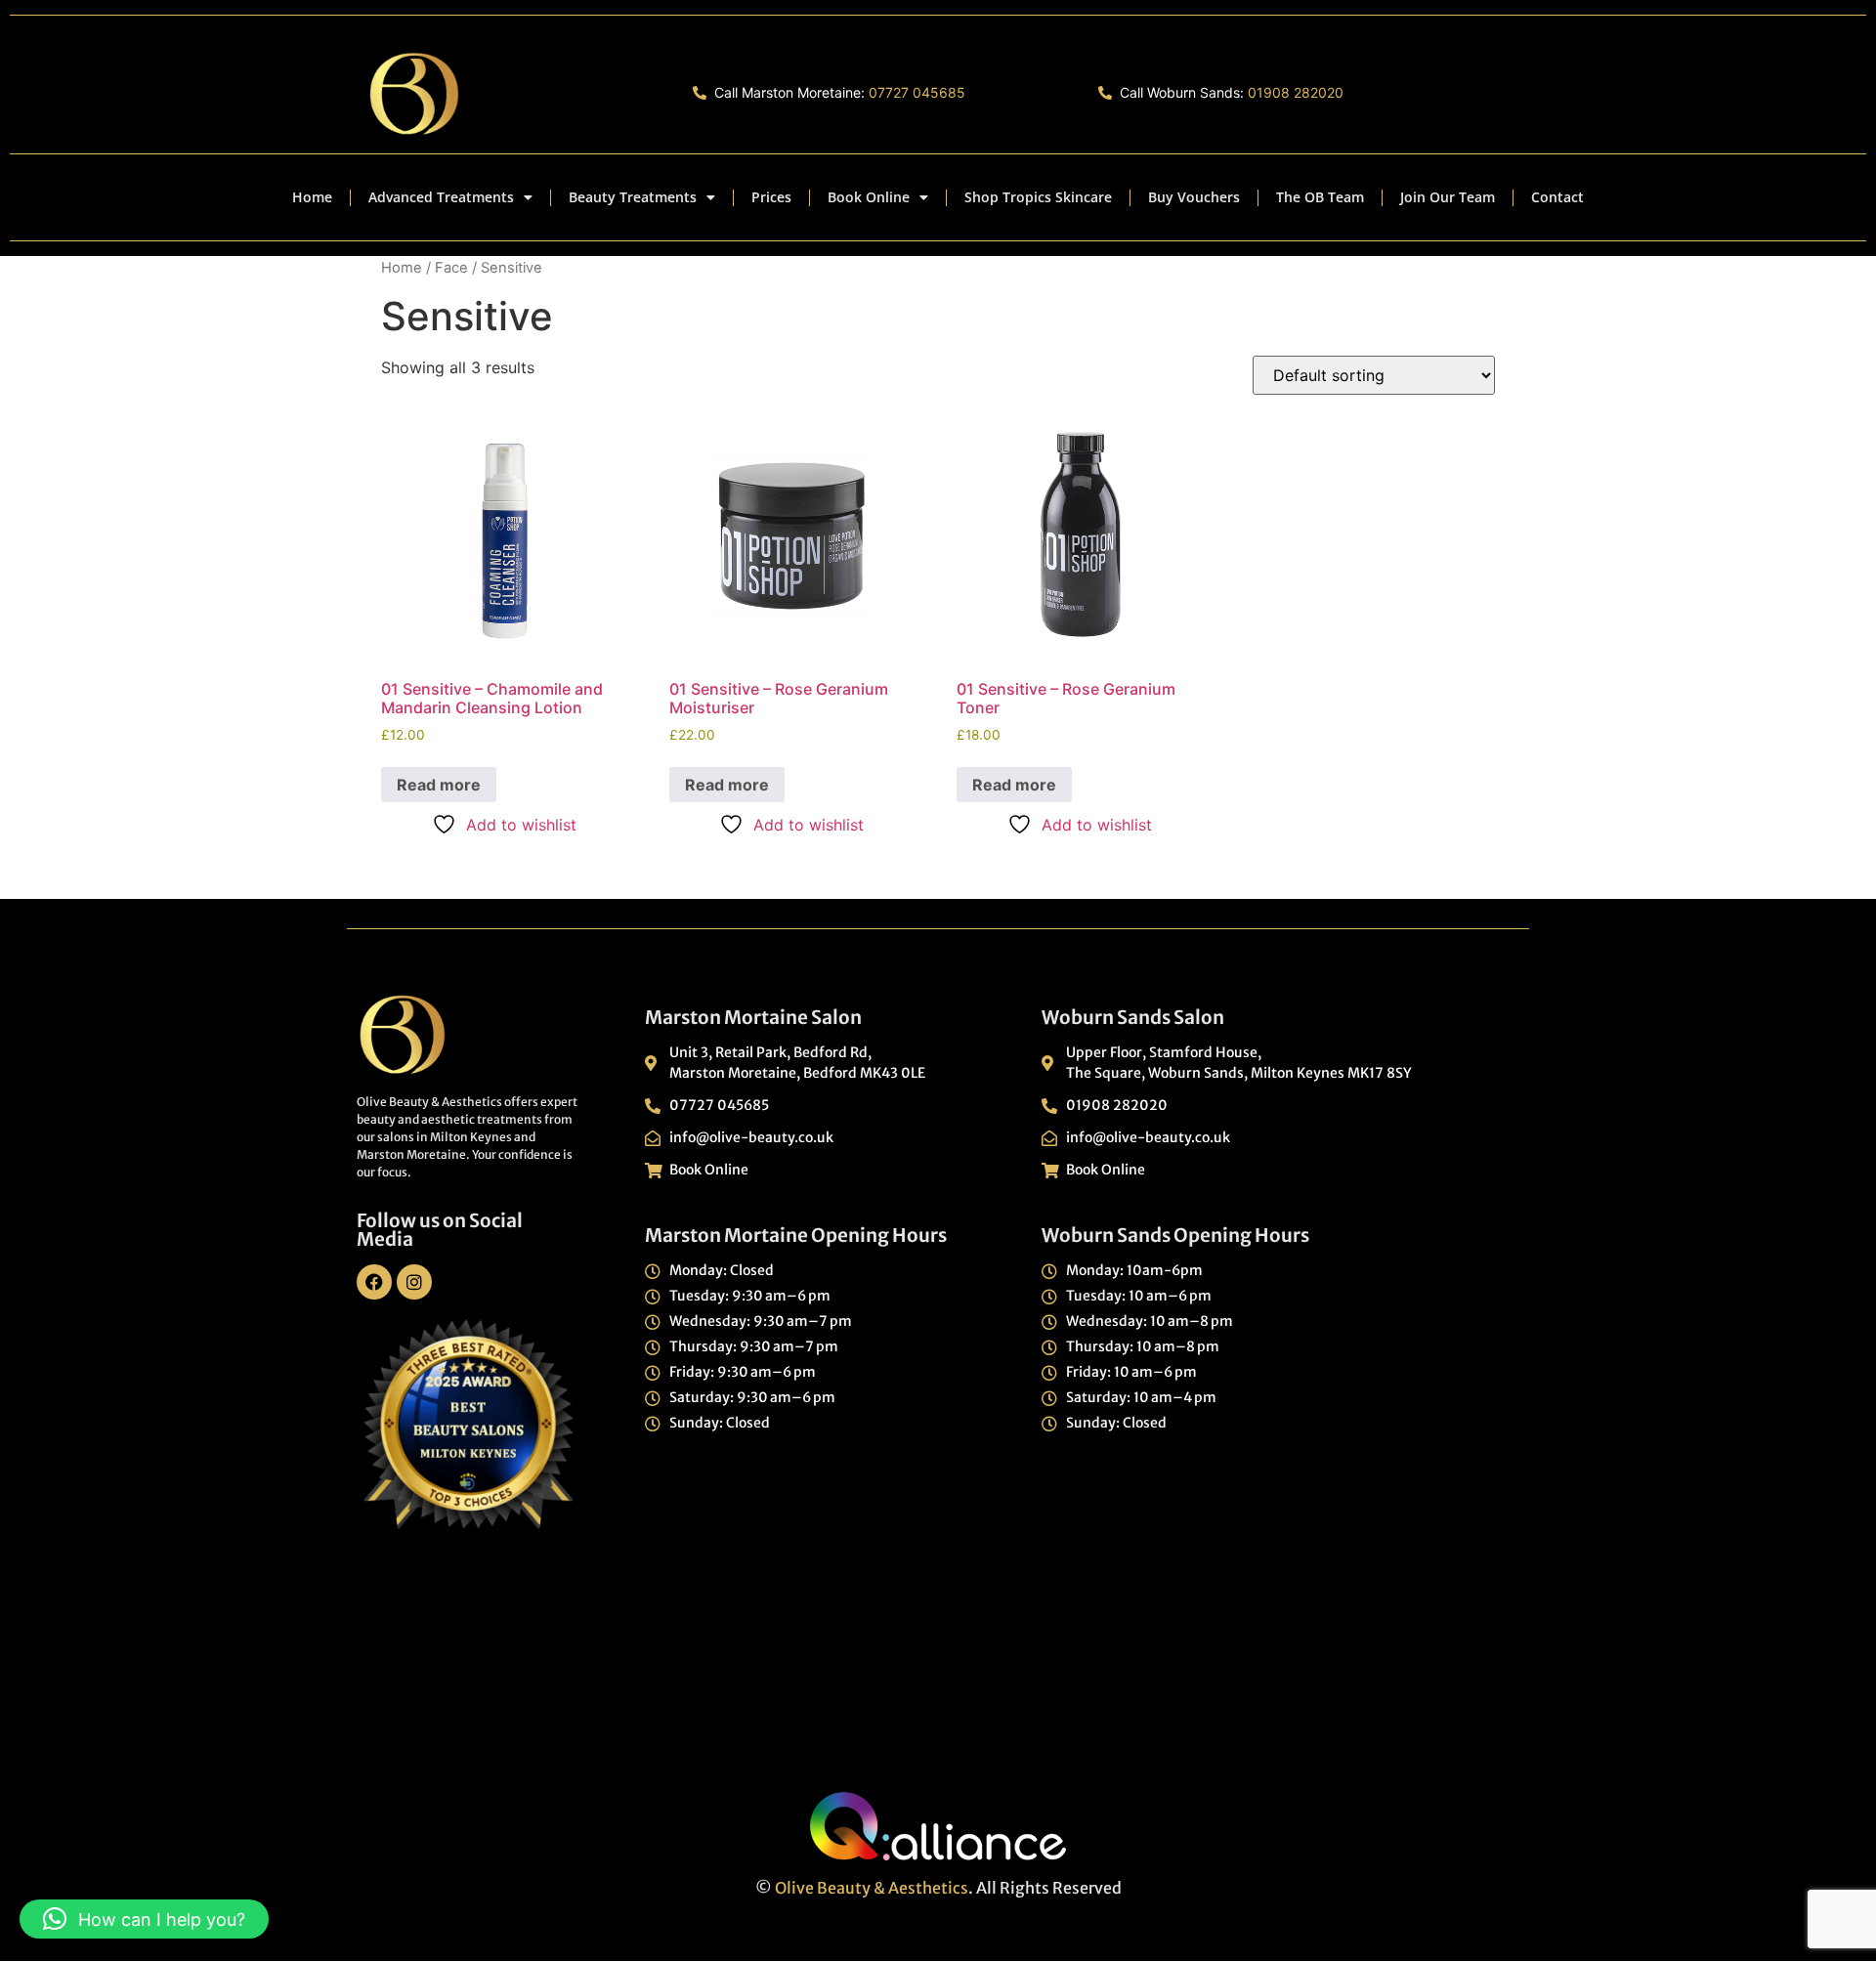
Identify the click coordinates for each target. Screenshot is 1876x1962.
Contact (1557, 197)
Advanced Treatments (441, 197)
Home (312, 197)
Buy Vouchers (1194, 197)
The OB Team (1320, 197)
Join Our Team (1448, 197)
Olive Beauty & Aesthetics (872, 1888)
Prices (771, 197)
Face (451, 268)
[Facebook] (374, 1282)
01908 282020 (1296, 92)
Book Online (869, 197)
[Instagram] (414, 1282)
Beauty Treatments (633, 197)
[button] (144, 1919)
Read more (439, 785)
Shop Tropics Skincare (1038, 197)
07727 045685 (917, 92)
